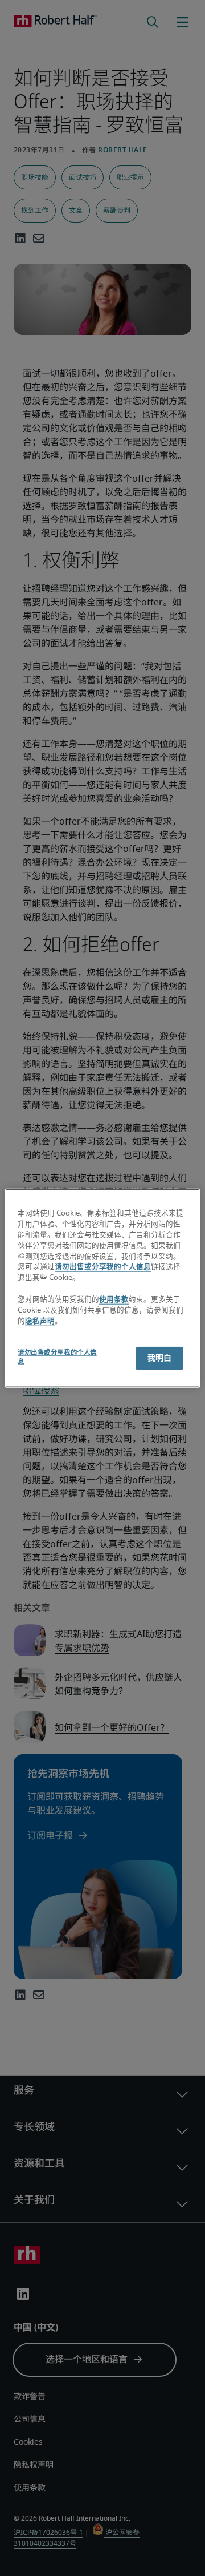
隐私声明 (40, 1321)
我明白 (159, 1358)
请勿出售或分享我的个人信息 (103, 1267)
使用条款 (114, 1300)
